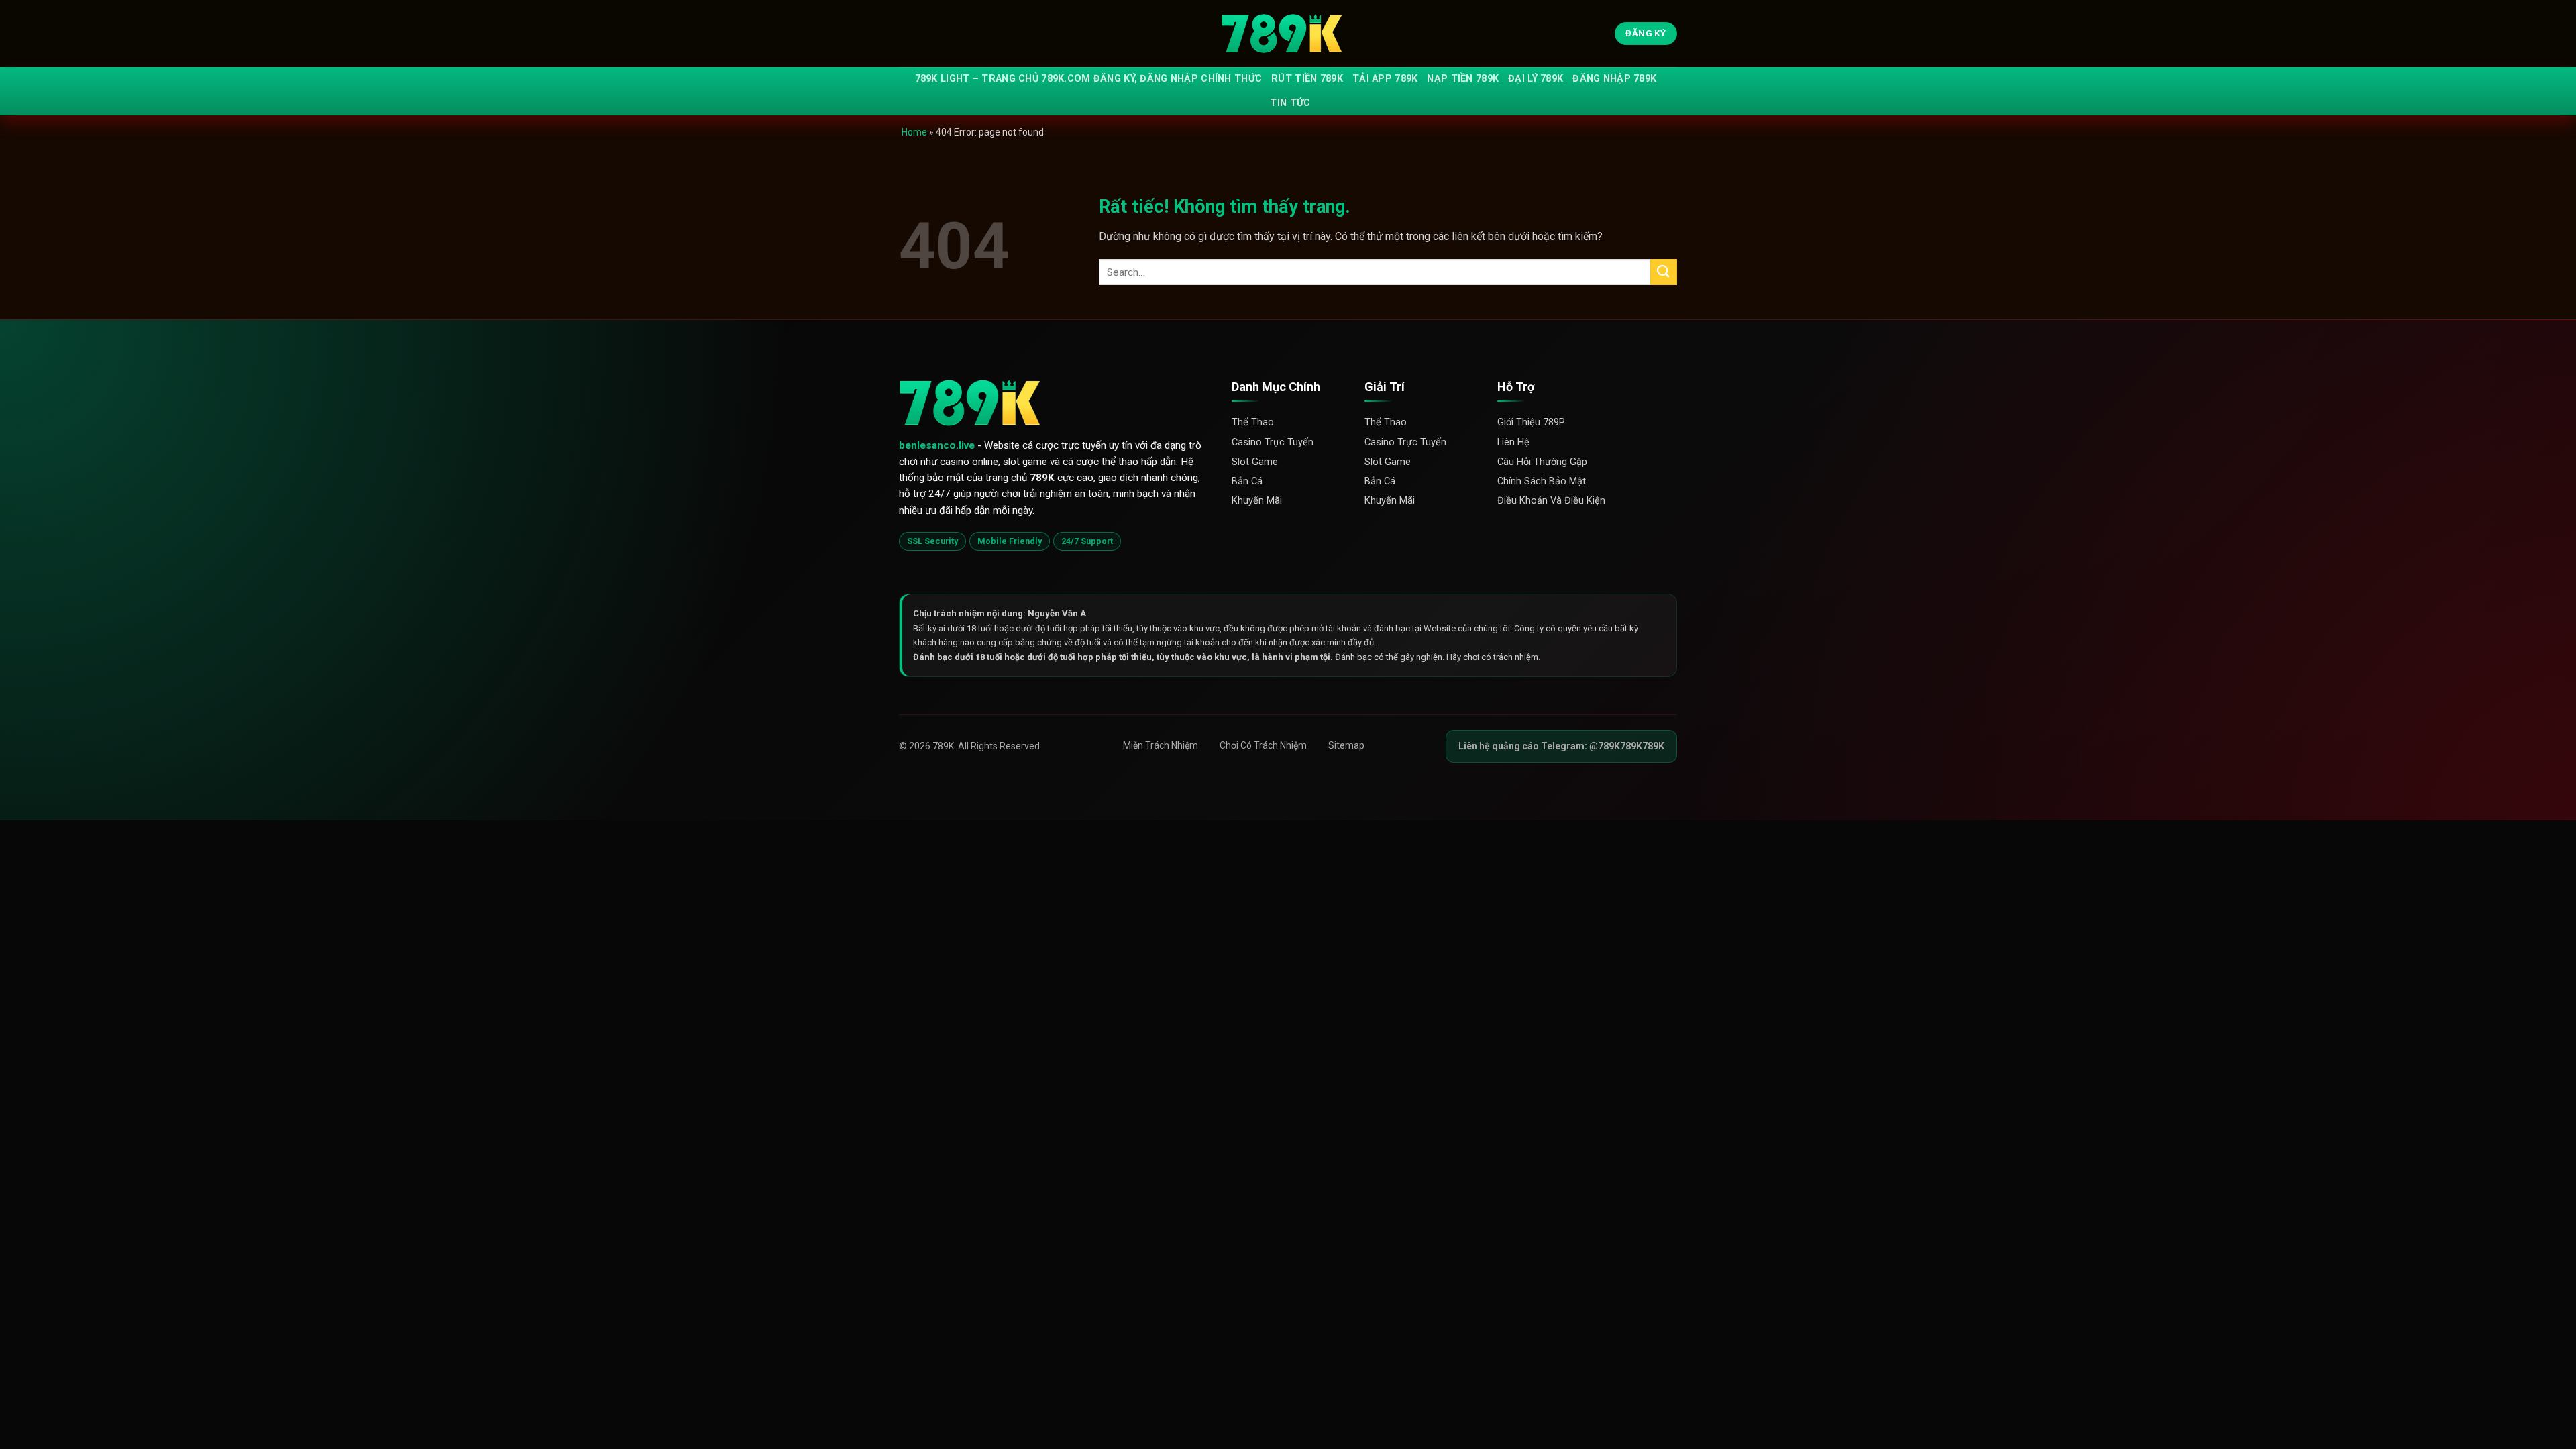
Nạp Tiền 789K (1463, 79)
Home (914, 132)
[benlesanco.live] (1288, 34)
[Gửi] (1664, 272)
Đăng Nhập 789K (1614, 79)
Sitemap (1346, 745)
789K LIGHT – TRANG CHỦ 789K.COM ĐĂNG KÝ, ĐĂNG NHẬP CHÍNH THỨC (1089, 79)
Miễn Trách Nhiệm (1161, 745)
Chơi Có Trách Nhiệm (1263, 745)
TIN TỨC (1290, 103)
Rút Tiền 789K (1307, 79)
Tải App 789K (1385, 79)
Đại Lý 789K (1536, 79)
